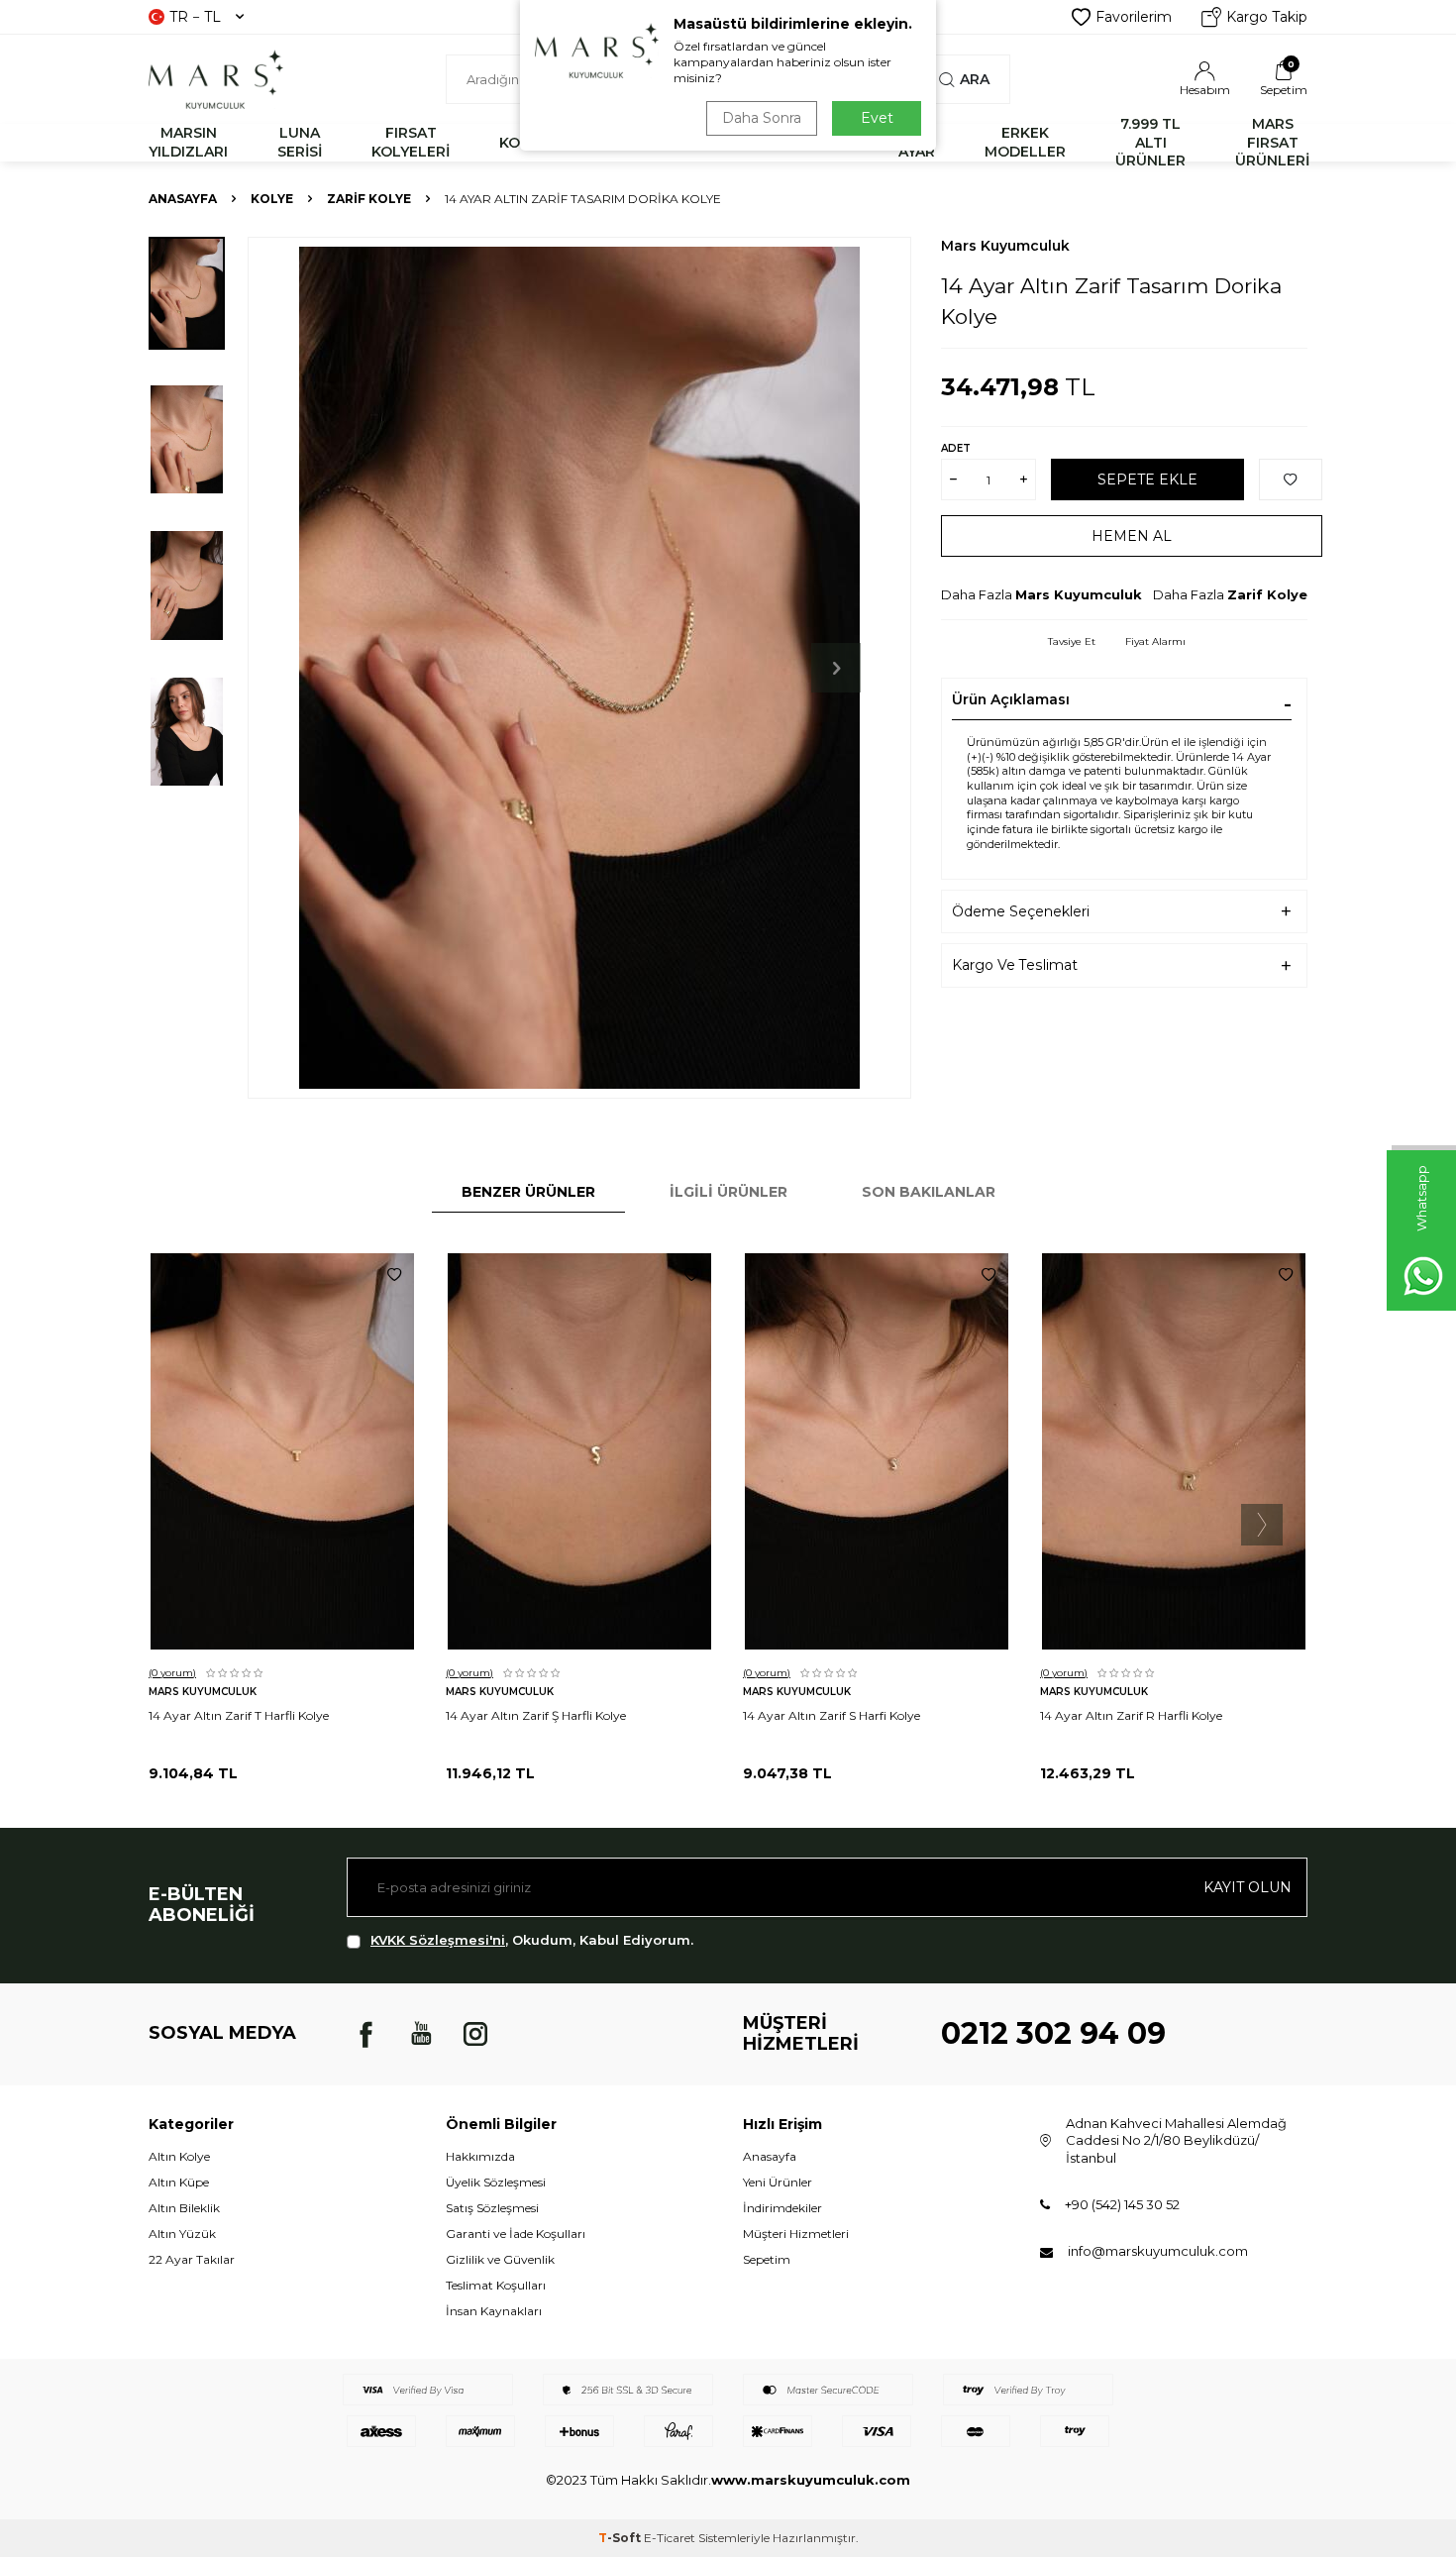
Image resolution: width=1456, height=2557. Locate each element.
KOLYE (272, 199)
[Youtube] (421, 2034)
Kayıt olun (1248, 1887)
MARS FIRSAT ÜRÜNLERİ (1272, 143)
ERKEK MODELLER (1025, 142)
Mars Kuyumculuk (1005, 246)
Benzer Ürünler (528, 1192)
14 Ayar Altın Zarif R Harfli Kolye (1131, 1715)
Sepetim (767, 2259)
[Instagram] (475, 2034)
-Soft (621, 2538)
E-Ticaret (670, 2538)
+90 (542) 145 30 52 (1122, 2204)
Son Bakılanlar (929, 1192)
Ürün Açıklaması (1011, 699)
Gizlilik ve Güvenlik (500, 2259)
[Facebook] (366, 2034)
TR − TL (195, 17)
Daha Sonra (762, 118)
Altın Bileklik (184, 2208)
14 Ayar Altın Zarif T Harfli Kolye (239, 1715)
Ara (975, 79)
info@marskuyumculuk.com (1158, 2251)
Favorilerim (1134, 17)
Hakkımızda (480, 2156)
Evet (877, 118)
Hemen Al (1132, 536)
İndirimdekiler (782, 2208)
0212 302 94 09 (1053, 2033)
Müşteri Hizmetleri (796, 2234)
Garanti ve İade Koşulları (516, 2234)
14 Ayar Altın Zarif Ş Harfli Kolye (536, 1715)
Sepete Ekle (1147, 479)
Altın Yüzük (182, 2234)
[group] (579, 668)
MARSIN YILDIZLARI (188, 142)
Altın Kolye (179, 2156)
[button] (836, 668)
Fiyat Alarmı (1155, 641)
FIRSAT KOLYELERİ (411, 142)
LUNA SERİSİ (300, 142)
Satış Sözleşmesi (492, 2208)
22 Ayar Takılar (192, 2259)
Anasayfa (183, 199)
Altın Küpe (179, 2182)
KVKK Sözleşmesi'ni (438, 1940)
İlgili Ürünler (728, 1192)
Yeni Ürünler (778, 2182)
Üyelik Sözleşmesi (496, 2182)
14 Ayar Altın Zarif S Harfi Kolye (832, 1715)
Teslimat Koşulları (496, 2285)
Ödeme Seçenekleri (1021, 911)
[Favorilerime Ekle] (394, 1275)
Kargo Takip (1267, 17)
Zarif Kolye (369, 199)
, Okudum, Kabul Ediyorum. (532, 1940)
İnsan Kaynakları (494, 2311)
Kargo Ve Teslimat (1015, 965)
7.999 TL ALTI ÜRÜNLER (1150, 143)
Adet (956, 448)
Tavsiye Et (1072, 641)
